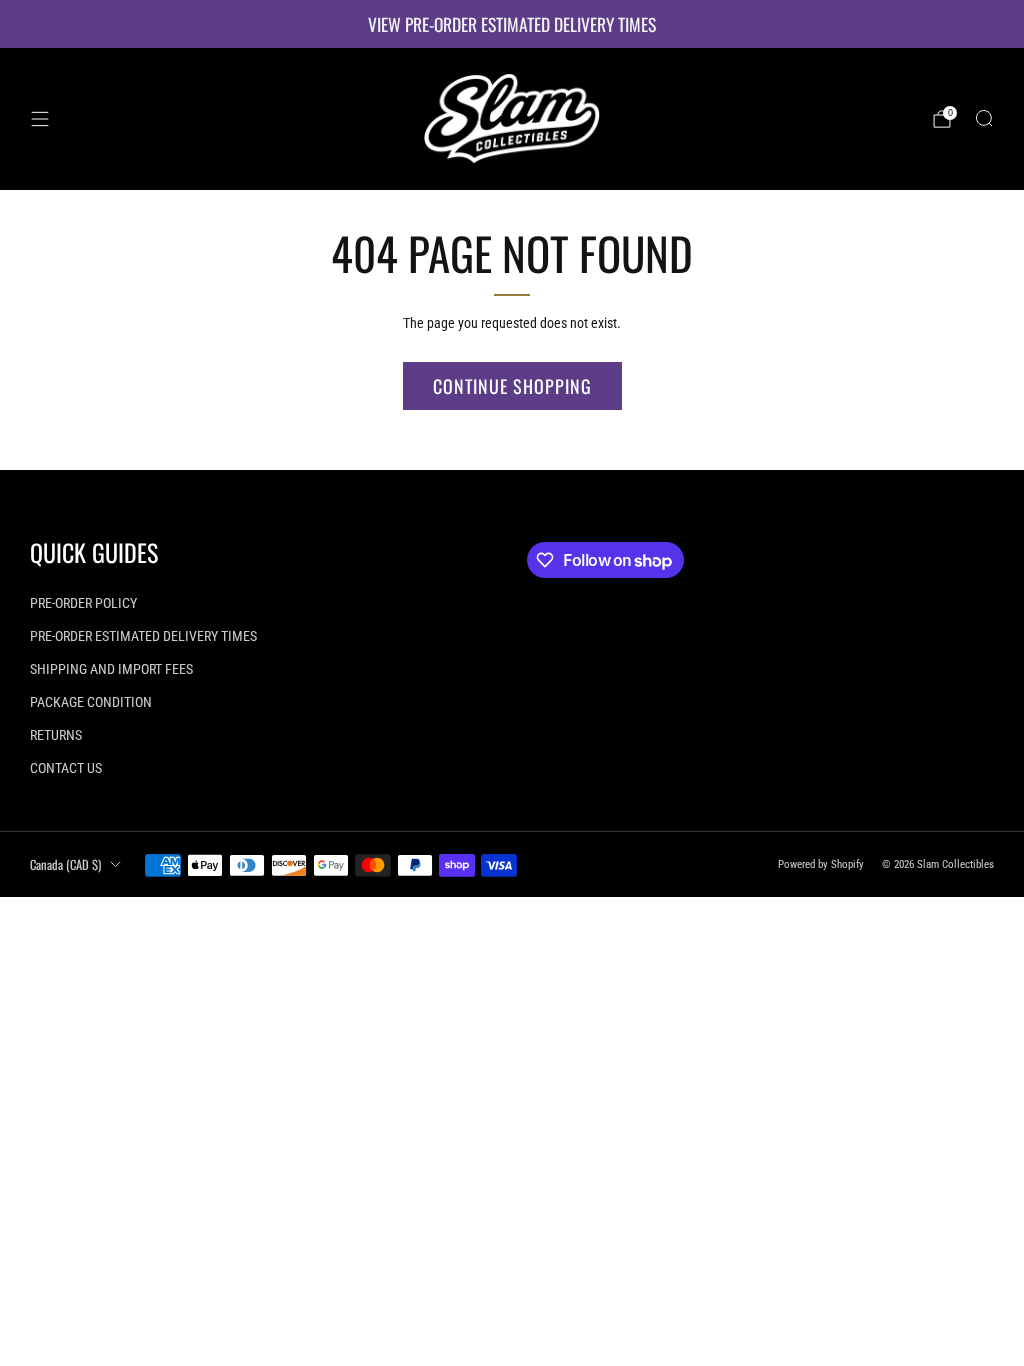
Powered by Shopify (821, 864)
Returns (56, 735)
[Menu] (40, 119)
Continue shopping (512, 386)
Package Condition (91, 702)
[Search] (984, 118)
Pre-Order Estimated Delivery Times (143, 636)
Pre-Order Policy (83, 603)
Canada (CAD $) (65, 864)
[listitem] (512, 24)
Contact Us (66, 768)
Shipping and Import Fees (111, 669)
